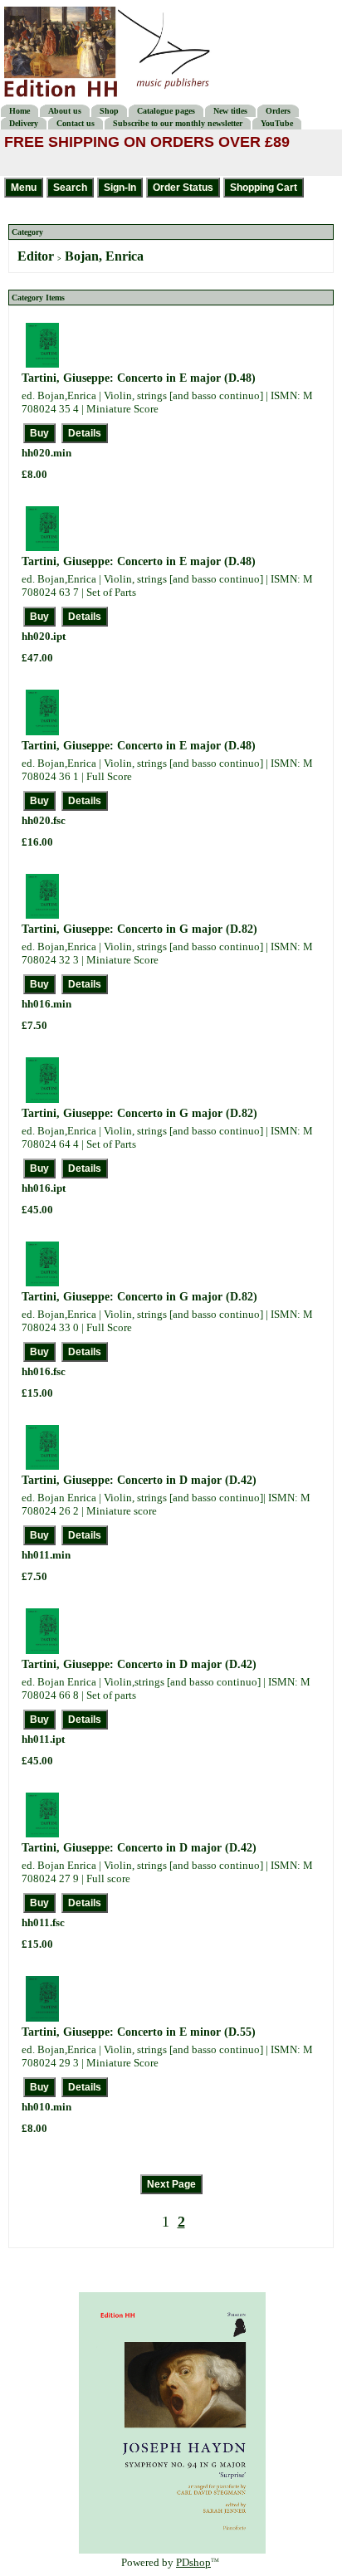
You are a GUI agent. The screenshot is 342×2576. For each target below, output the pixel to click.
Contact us (76, 123)
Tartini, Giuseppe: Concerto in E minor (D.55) (139, 2032)
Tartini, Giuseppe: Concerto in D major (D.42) (139, 1480)
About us (65, 111)
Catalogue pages (166, 111)
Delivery (24, 123)
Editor (36, 256)
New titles (230, 111)
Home (20, 111)
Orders (278, 111)
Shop (109, 111)
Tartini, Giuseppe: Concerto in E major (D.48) (139, 378)
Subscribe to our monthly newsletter (178, 123)
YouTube (277, 123)
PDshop (193, 2562)
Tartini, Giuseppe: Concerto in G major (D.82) (139, 929)
